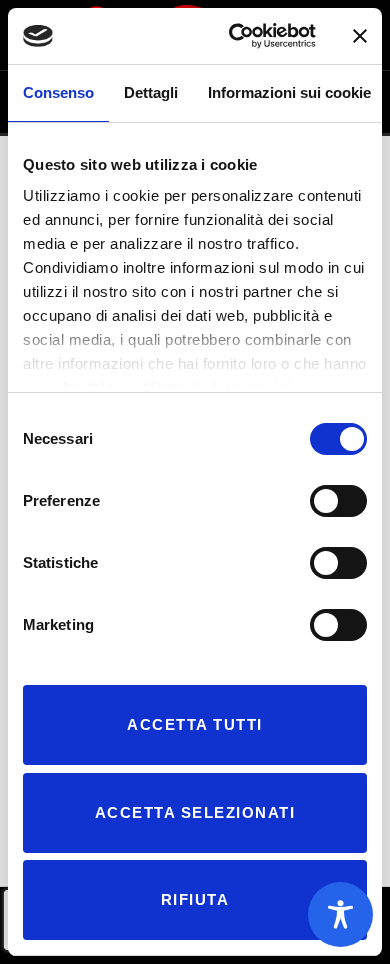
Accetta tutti (195, 724)
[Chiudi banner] (360, 36)
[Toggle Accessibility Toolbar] (340, 914)
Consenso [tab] (58, 92)
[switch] (338, 501)
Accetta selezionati (195, 812)
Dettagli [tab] (151, 92)
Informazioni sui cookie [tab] (289, 92)
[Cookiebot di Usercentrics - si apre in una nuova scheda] (236, 36)
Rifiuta (195, 899)
